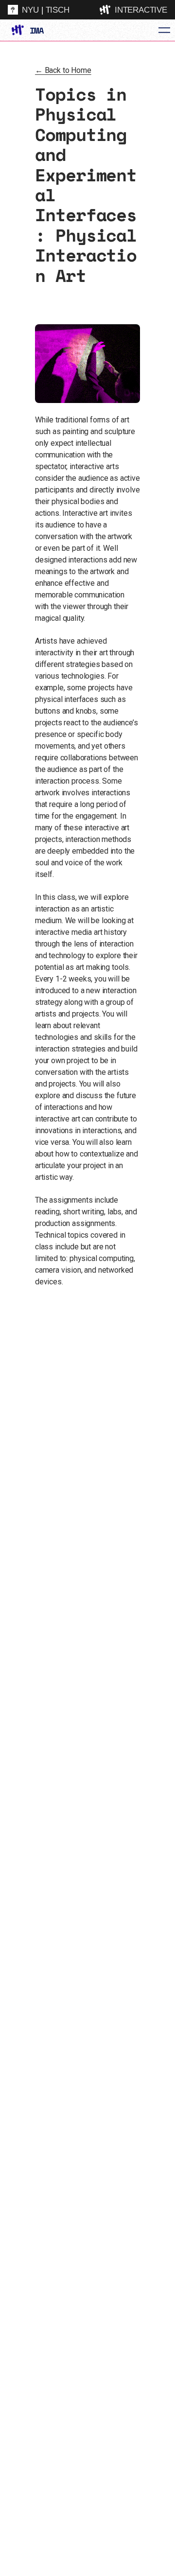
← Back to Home (63, 70)
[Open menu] (164, 30)
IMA (36, 30)
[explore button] (106, 10)
